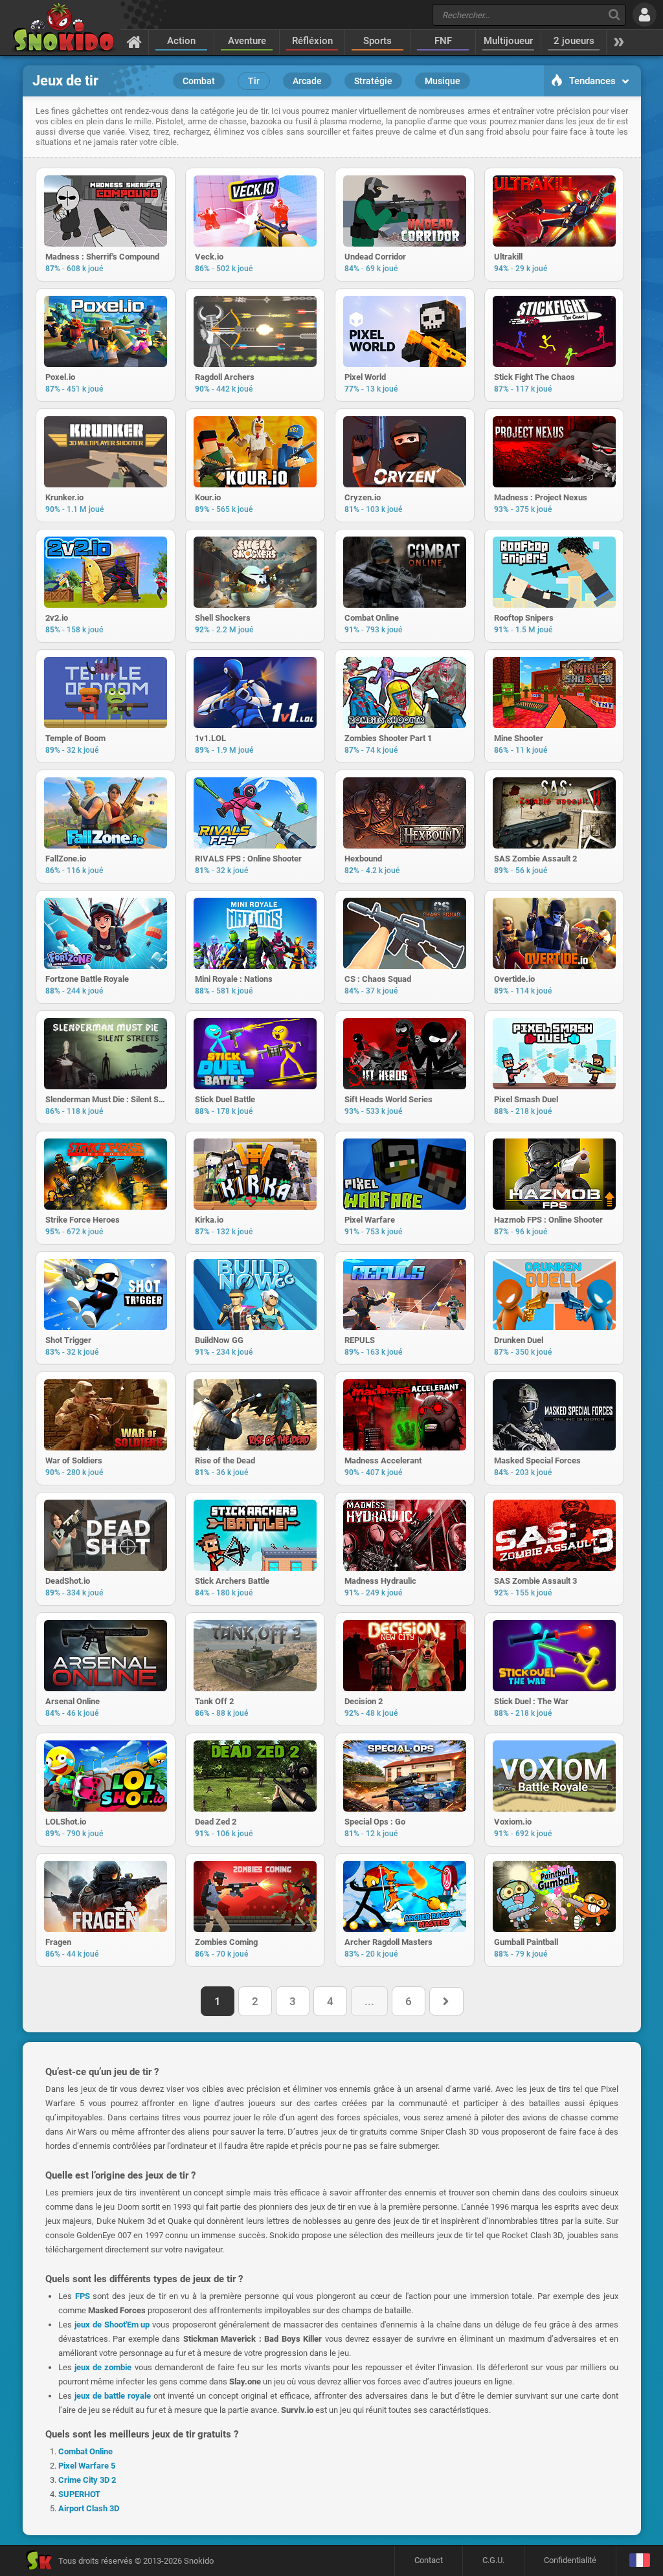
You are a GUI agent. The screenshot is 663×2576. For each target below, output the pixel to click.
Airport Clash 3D (89, 2508)
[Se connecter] (645, 15)
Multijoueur (508, 41)
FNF (443, 41)
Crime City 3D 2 (87, 2480)
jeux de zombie (103, 2367)
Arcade (307, 81)
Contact (429, 2560)
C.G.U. (493, 2560)
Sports (377, 41)
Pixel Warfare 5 (87, 2466)
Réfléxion (312, 41)
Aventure (247, 41)
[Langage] (639, 2561)
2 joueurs (574, 41)
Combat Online (85, 2451)
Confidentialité (570, 2560)
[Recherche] (614, 15)
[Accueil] (134, 41)
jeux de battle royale (113, 2396)
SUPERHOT (79, 2494)
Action (181, 41)
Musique (443, 81)
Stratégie (373, 81)
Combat (199, 81)
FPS (83, 2296)
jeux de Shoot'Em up (112, 2325)
